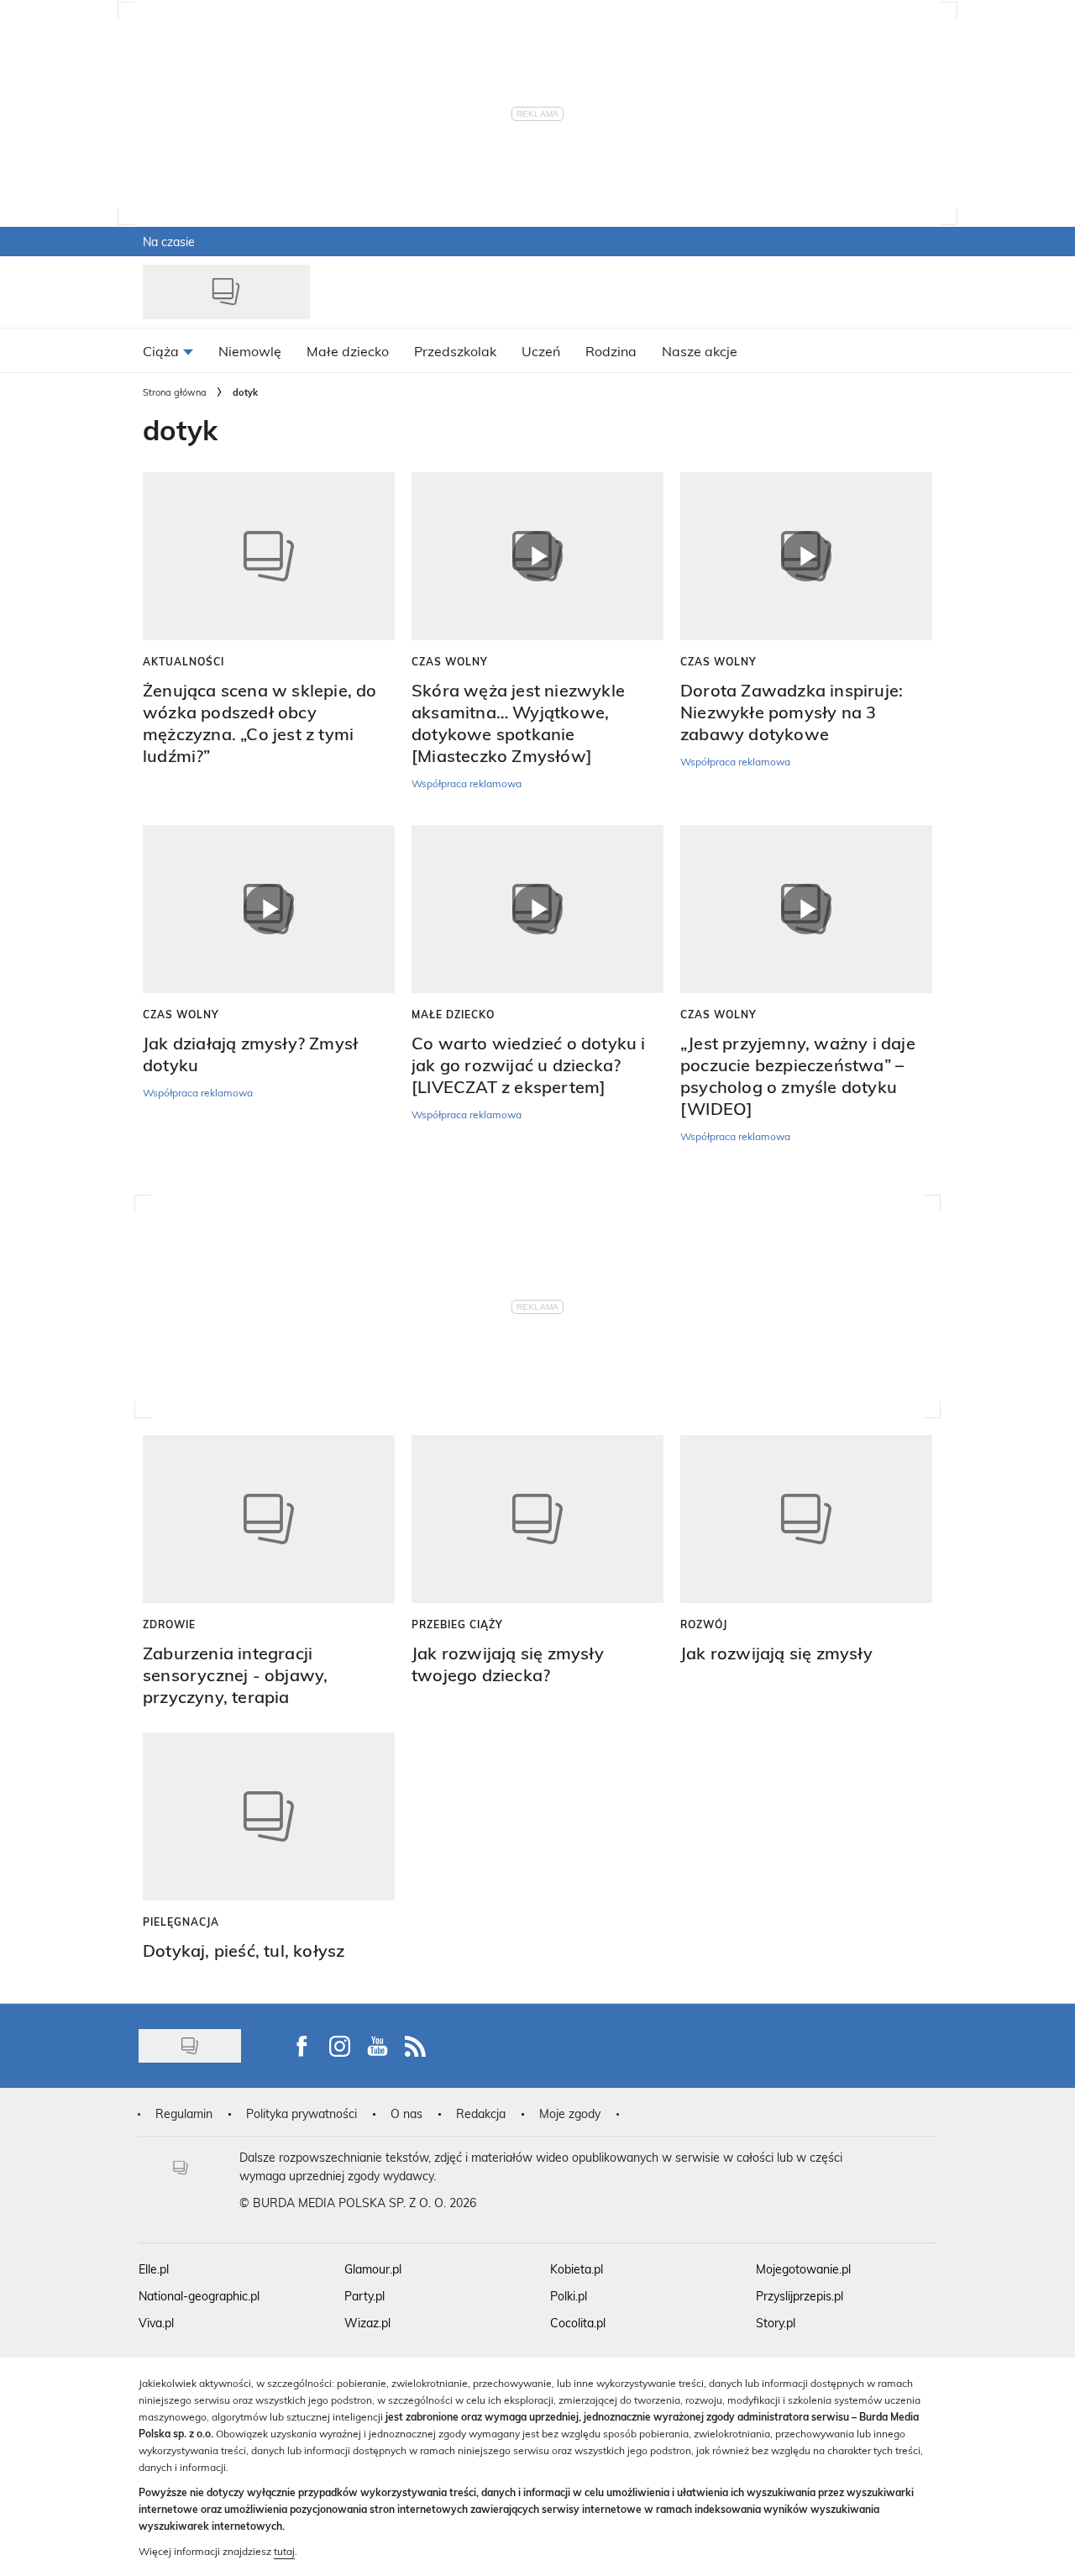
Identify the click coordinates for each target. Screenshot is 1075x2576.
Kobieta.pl (577, 2269)
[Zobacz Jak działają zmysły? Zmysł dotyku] (269, 909)
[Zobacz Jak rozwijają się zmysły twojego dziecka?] (537, 1519)
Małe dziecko (453, 1014)
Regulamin (184, 2113)
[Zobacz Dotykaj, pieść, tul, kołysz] (269, 1816)
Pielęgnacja (181, 1921)
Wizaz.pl (367, 2323)
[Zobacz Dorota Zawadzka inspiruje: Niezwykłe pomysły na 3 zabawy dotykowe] (806, 556)
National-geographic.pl (199, 2296)
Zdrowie (169, 1624)
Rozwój (704, 1624)
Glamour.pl (373, 2269)
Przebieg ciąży (457, 1624)
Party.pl (364, 2296)
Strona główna (175, 392)
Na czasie (169, 242)
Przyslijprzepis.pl (800, 2296)
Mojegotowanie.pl (803, 2269)
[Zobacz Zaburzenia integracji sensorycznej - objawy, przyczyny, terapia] (269, 1519)
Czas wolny (450, 661)
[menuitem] (168, 350)
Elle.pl (154, 2269)
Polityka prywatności (302, 2113)
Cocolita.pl (578, 2323)
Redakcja (481, 2113)
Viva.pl (156, 2323)
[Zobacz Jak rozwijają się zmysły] (806, 1519)
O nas (406, 2113)
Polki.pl (569, 2296)
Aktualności (184, 661)
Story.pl (776, 2323)
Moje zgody (570, 2113)
